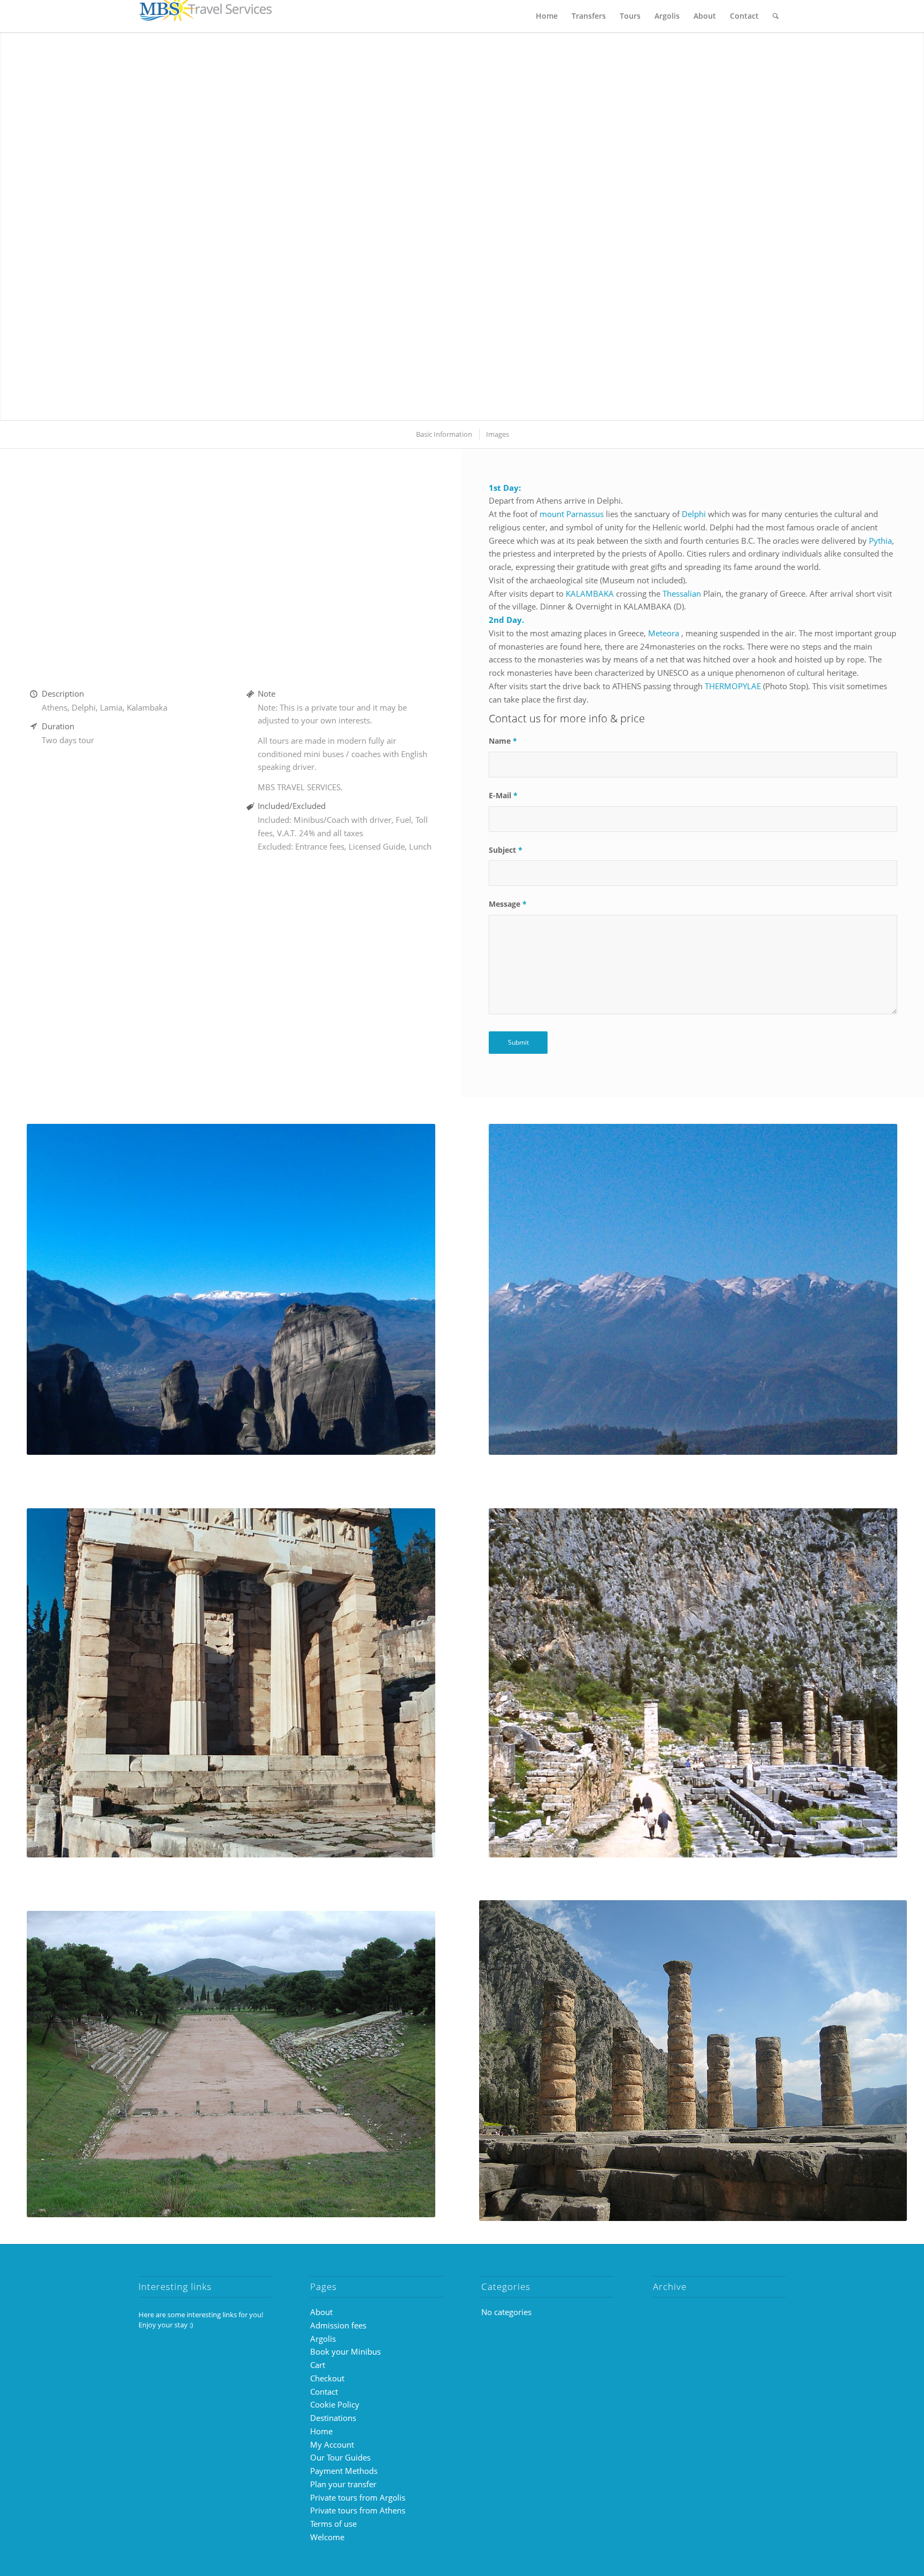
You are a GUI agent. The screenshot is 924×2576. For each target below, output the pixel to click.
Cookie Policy (335, 2404)
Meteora (664, 633)
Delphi (694, 514)
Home (321, 2431)
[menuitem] (547, 16)
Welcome (327, 2537)
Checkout (327, 2378)
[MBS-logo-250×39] (205, 16)
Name (503, 741)
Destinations (333, 2418)
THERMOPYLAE (733, 686)
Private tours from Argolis (358, 2497)
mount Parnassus (572, 514)
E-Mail (503, 795)
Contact (324, 2392)
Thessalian (682, 593)
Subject (506, 850)
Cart (318, 2365)
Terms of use (333, 2524)
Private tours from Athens (358, 2510)
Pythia (880, 541)
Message (508, 904)
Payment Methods (344, 2471)
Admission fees (338, 2325)
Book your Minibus (345, 2351)
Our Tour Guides (340, 2457)
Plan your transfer (343, 2484)
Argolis (323, 2339)
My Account (332, 2444)
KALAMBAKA (590, 593)
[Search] (776, 16)
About (321, 2312)
